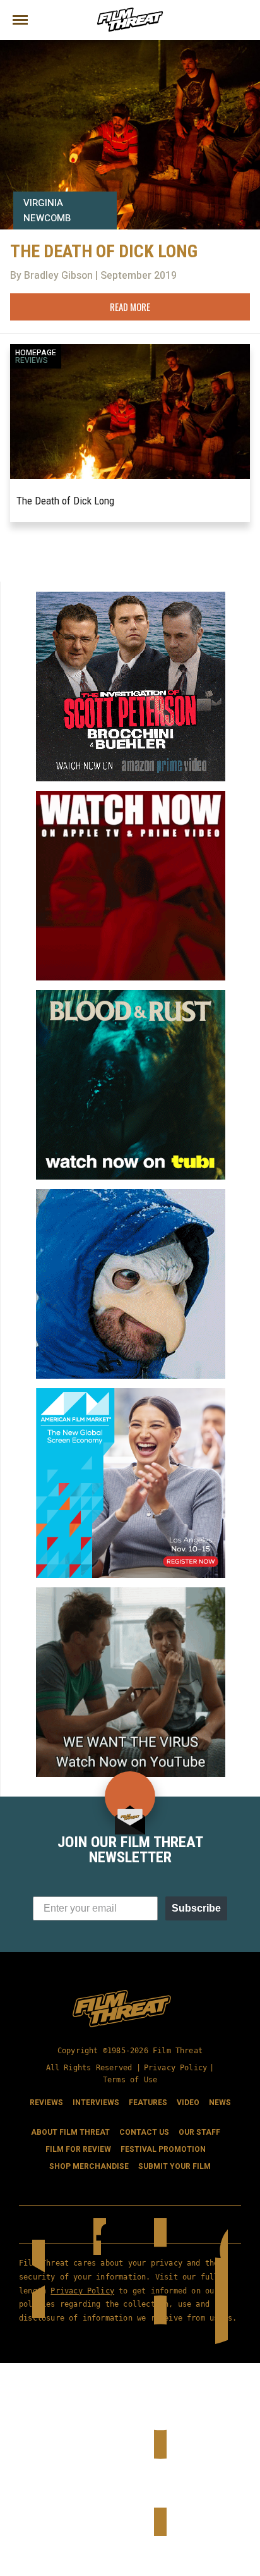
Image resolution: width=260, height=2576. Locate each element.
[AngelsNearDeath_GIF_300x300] (131, 796)
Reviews (32, 360)
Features (148, 2103)
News (220, 2103)
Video (188, 2103)
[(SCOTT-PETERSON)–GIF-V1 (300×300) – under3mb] (131, 597)
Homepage (36, 353)
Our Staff (199, 2132)
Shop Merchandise (89, 2166)
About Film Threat (70, 2132)
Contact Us (144, 2132)
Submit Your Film (174, 2166)
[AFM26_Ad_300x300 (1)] (131, 1393)
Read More (130, 307)
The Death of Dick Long (65, 501)
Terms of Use (130, 2080)
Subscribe (196, 1908)
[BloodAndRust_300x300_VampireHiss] (131, 995)
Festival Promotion (163, 2149)
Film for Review (78, 2149)
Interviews (96, 2103)
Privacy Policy (176, 2068)
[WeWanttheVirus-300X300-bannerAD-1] (131, 1592)
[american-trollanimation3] (131, 1194)
